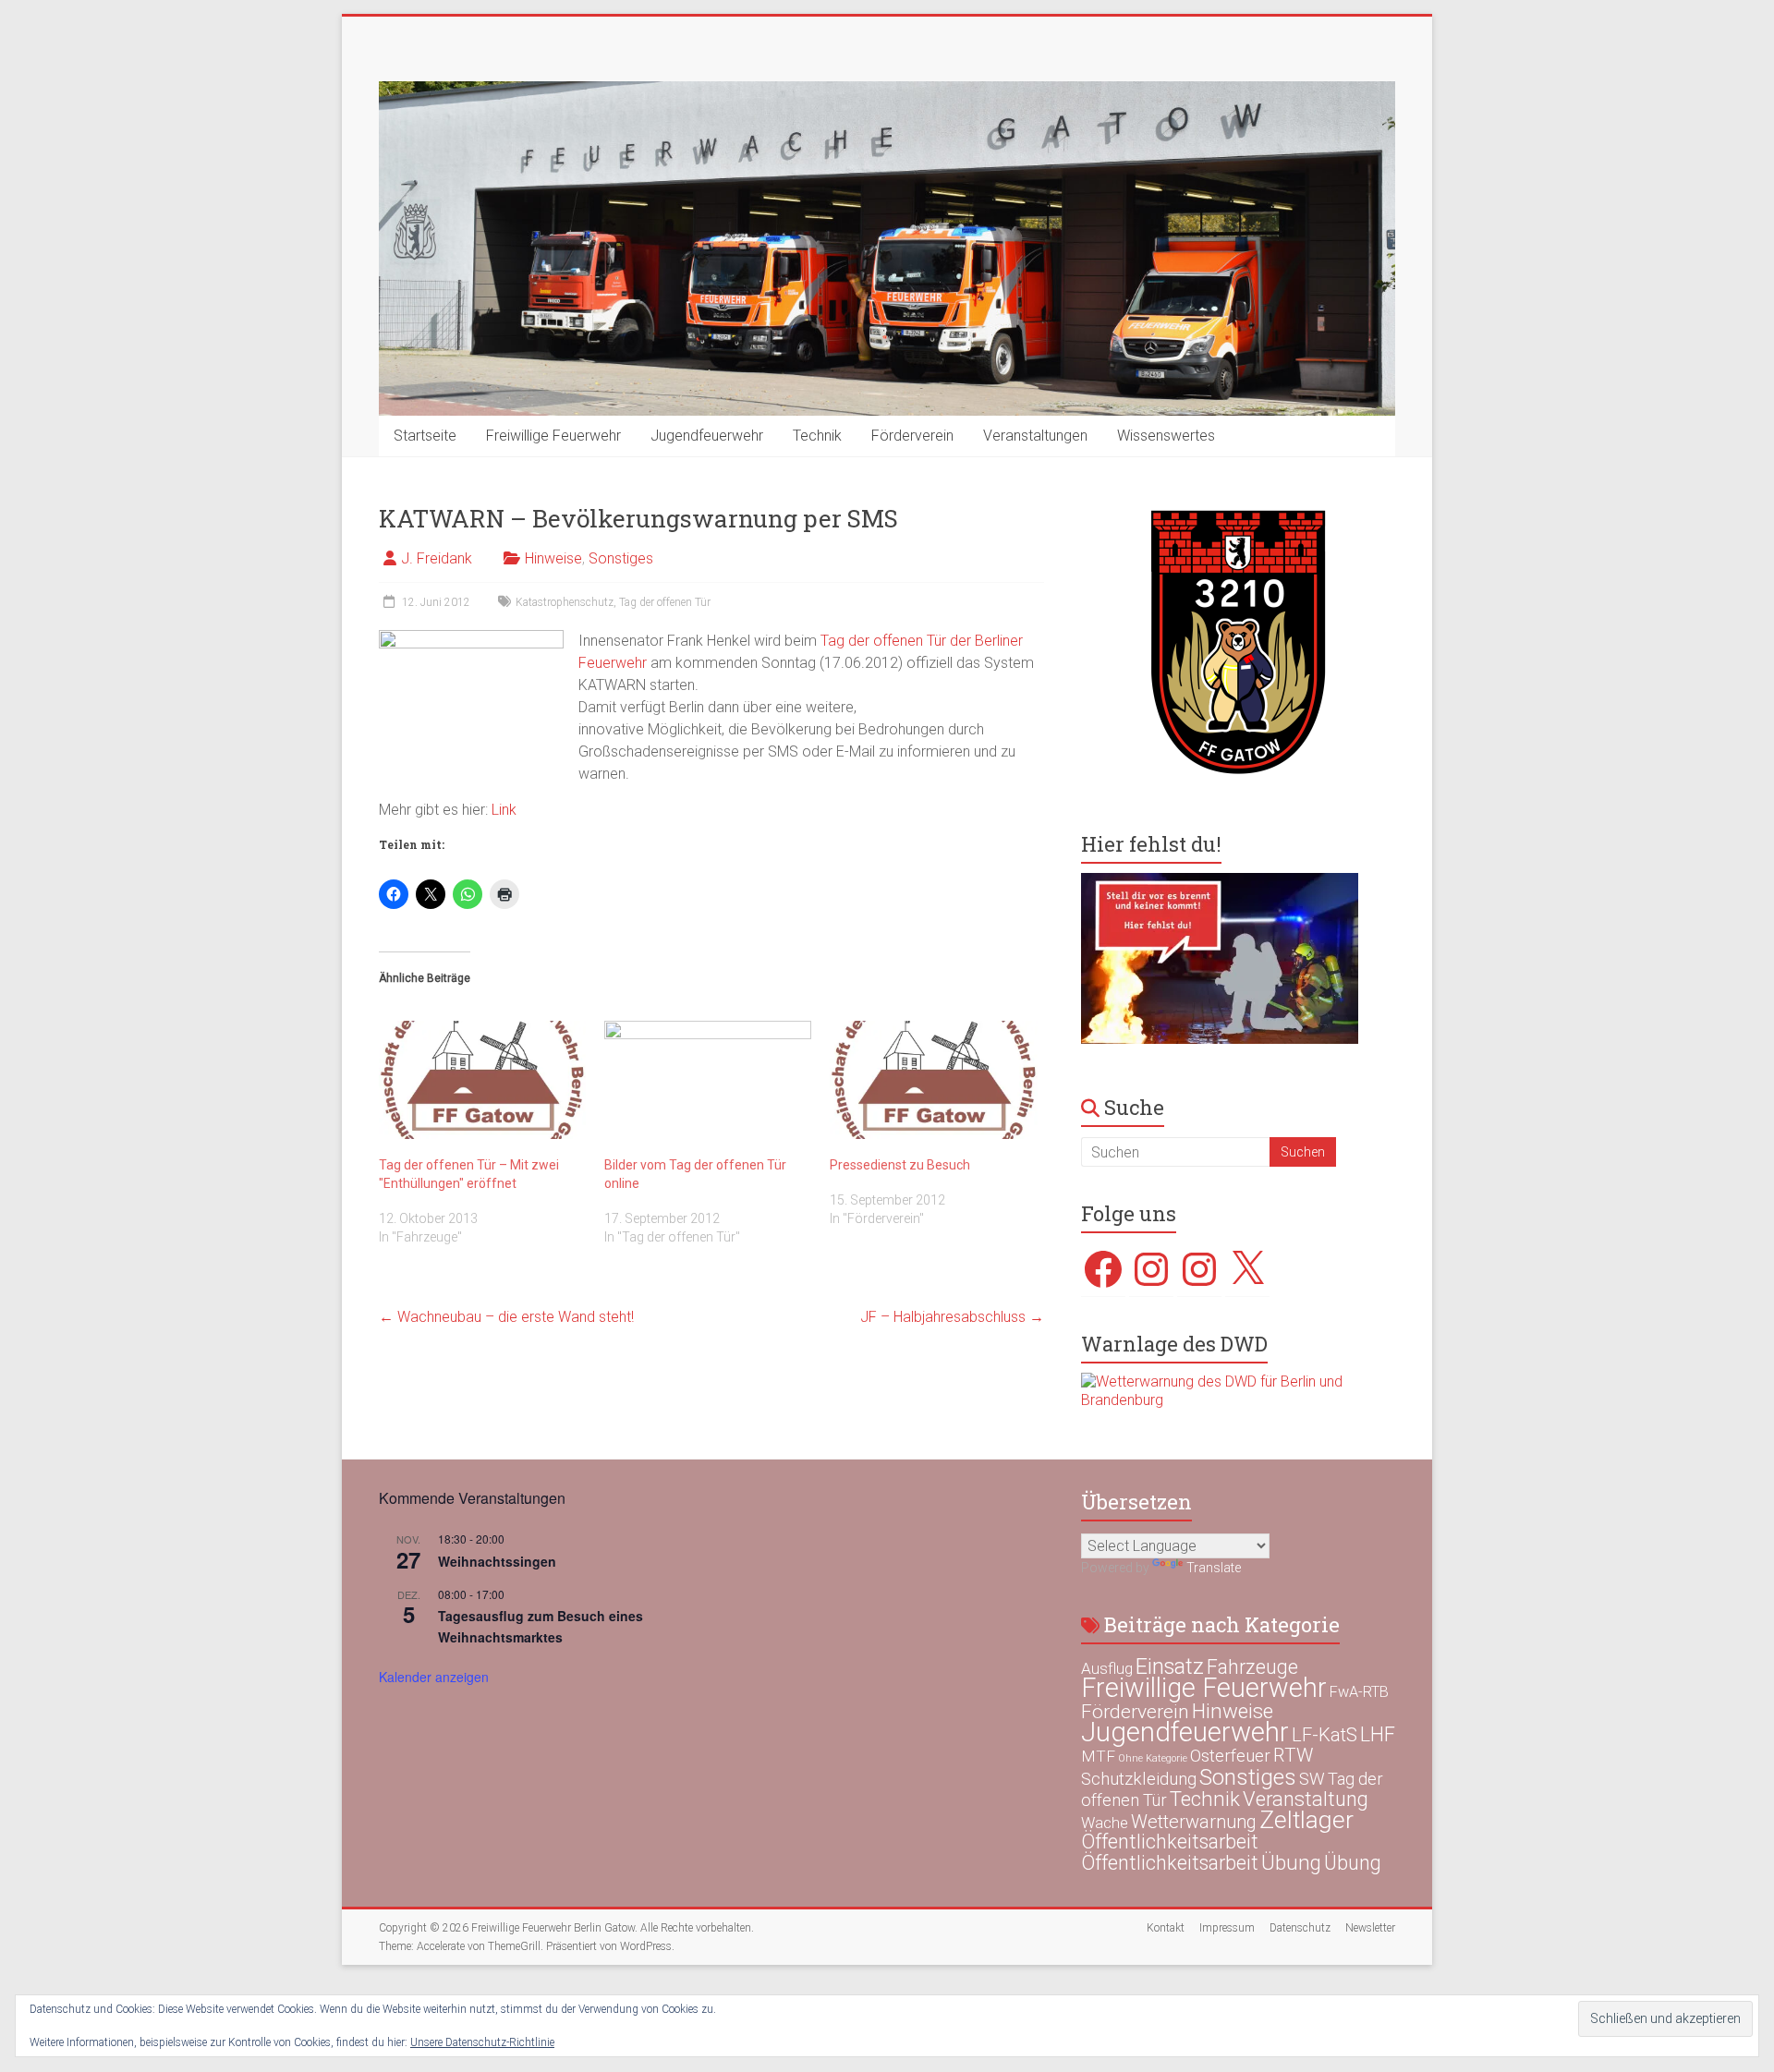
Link (504, 810)
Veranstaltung (1306, 1799)
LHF (1378, 1734)
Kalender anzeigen (434, 1677)
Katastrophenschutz (565, 602)
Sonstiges (621, 558)
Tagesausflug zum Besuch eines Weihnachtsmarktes (541, 1626)
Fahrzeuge (1252, 1667)
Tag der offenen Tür (665, 602)
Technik (817, 436)
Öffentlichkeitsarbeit (1170, 1842)
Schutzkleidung (1139, 1779)
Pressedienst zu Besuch (900, 1165)
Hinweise (553, 558)
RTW (1293, 1755)
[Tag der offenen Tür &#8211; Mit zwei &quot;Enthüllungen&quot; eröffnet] (482, 1080)
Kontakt (1166, 1928)
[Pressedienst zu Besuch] (933, 1080)
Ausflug (1107, 1668)
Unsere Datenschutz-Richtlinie (482, 2042)
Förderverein (912, 436)
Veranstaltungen (1035, 436)
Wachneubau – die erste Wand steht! (506, 1317)
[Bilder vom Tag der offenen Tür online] (708, 1080)
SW (1312, 1779)
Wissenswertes (1166, 436)
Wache (1105, 1823)
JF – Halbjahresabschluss (952, 1317)
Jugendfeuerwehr (707, 436)
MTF (1098, 1756)
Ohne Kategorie (1153, 1758)
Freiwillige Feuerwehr (553, 436)
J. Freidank (437, 558)
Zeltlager (1306, 1819)
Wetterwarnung (1194, 1822)
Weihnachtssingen (497, 1561)
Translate (1214, 1568)
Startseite (425, 436)
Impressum (1227, 1928)
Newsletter (1370, 1928)
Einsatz (1170, 1666)
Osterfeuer (1230, 1756)
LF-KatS (1324, 1735)
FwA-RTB (1359, 1692)
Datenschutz (1300, 1928)
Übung (1291, 1862)
